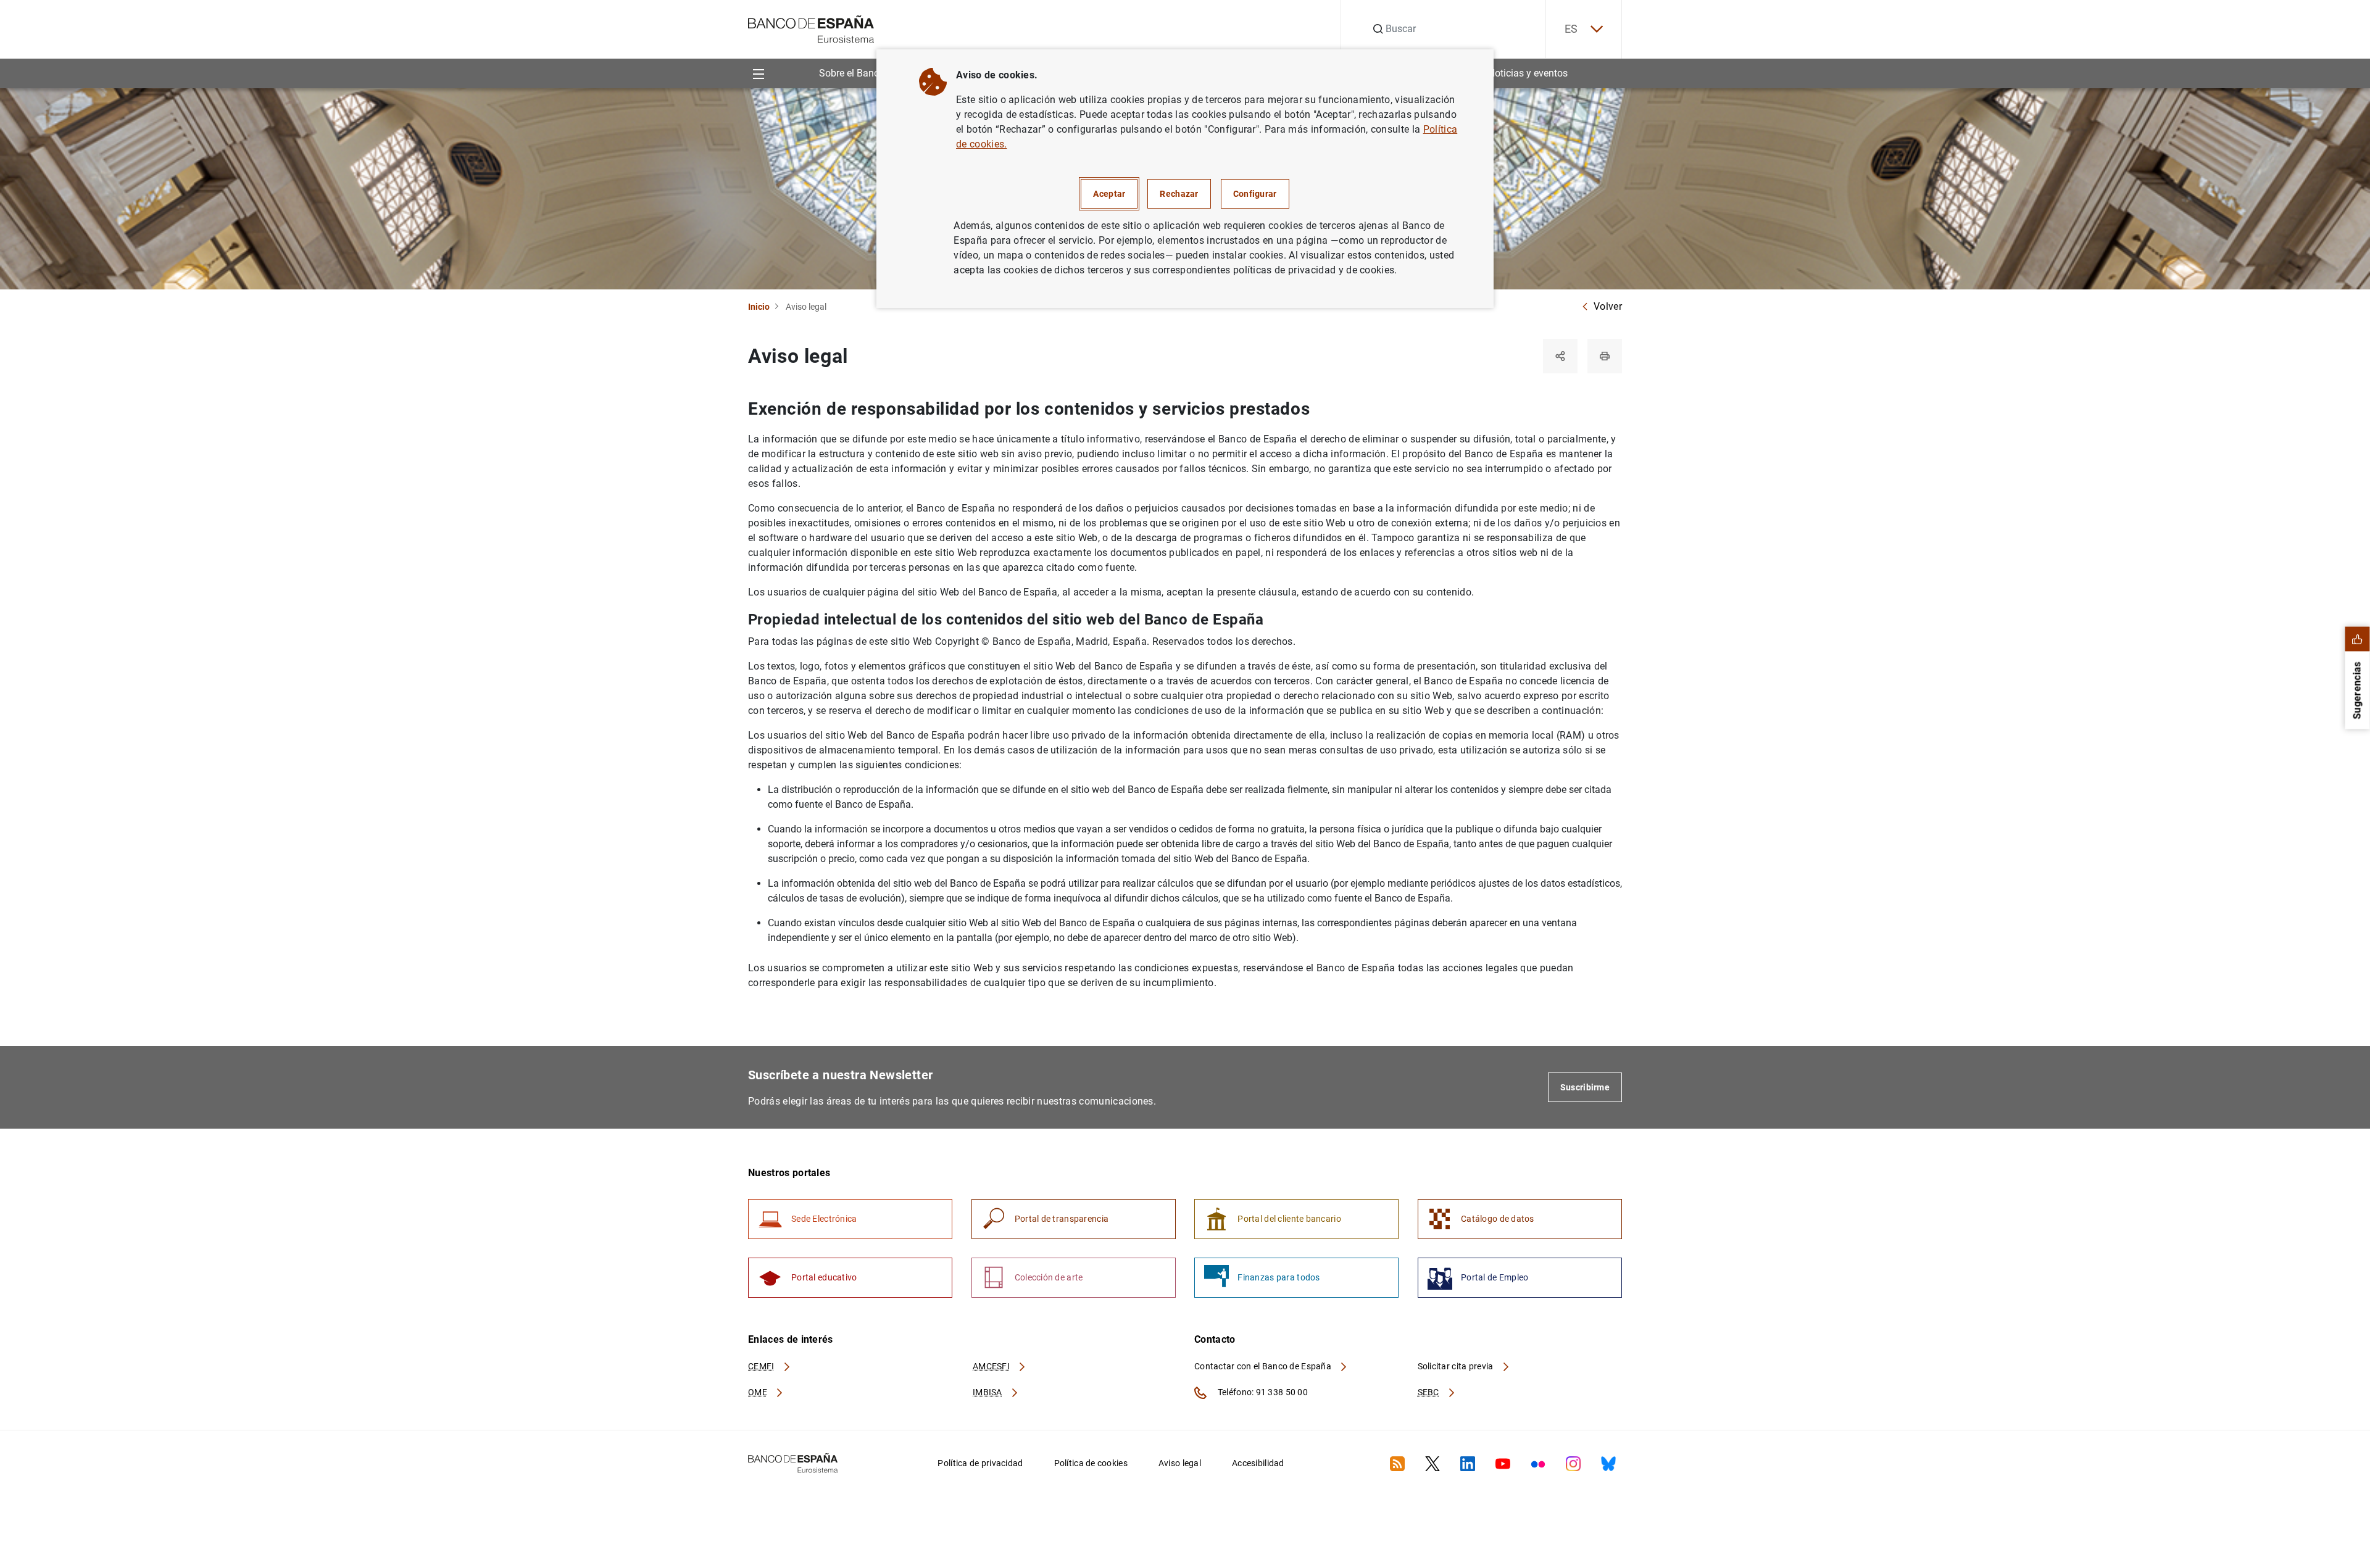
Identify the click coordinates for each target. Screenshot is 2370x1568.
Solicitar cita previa (1457, 1366)
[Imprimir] (1605, 356)
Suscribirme (1585, 1087)
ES (1571, 29)
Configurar (1255, 194)
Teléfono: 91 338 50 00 (1262, 1392)
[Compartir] (1560, 356)
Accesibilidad (1258, 1463)
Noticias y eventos (1528, 73)
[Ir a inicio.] (811, 28)
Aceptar (1109, 194)
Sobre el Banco (852, 73)
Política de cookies (1091, 1463)
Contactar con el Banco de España (1264, 1366)
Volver (1608, 306)
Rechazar (1179, 194)
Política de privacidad (980, 1463)
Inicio (759, 307)
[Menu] (758, 73)
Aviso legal (1180, 1463)
